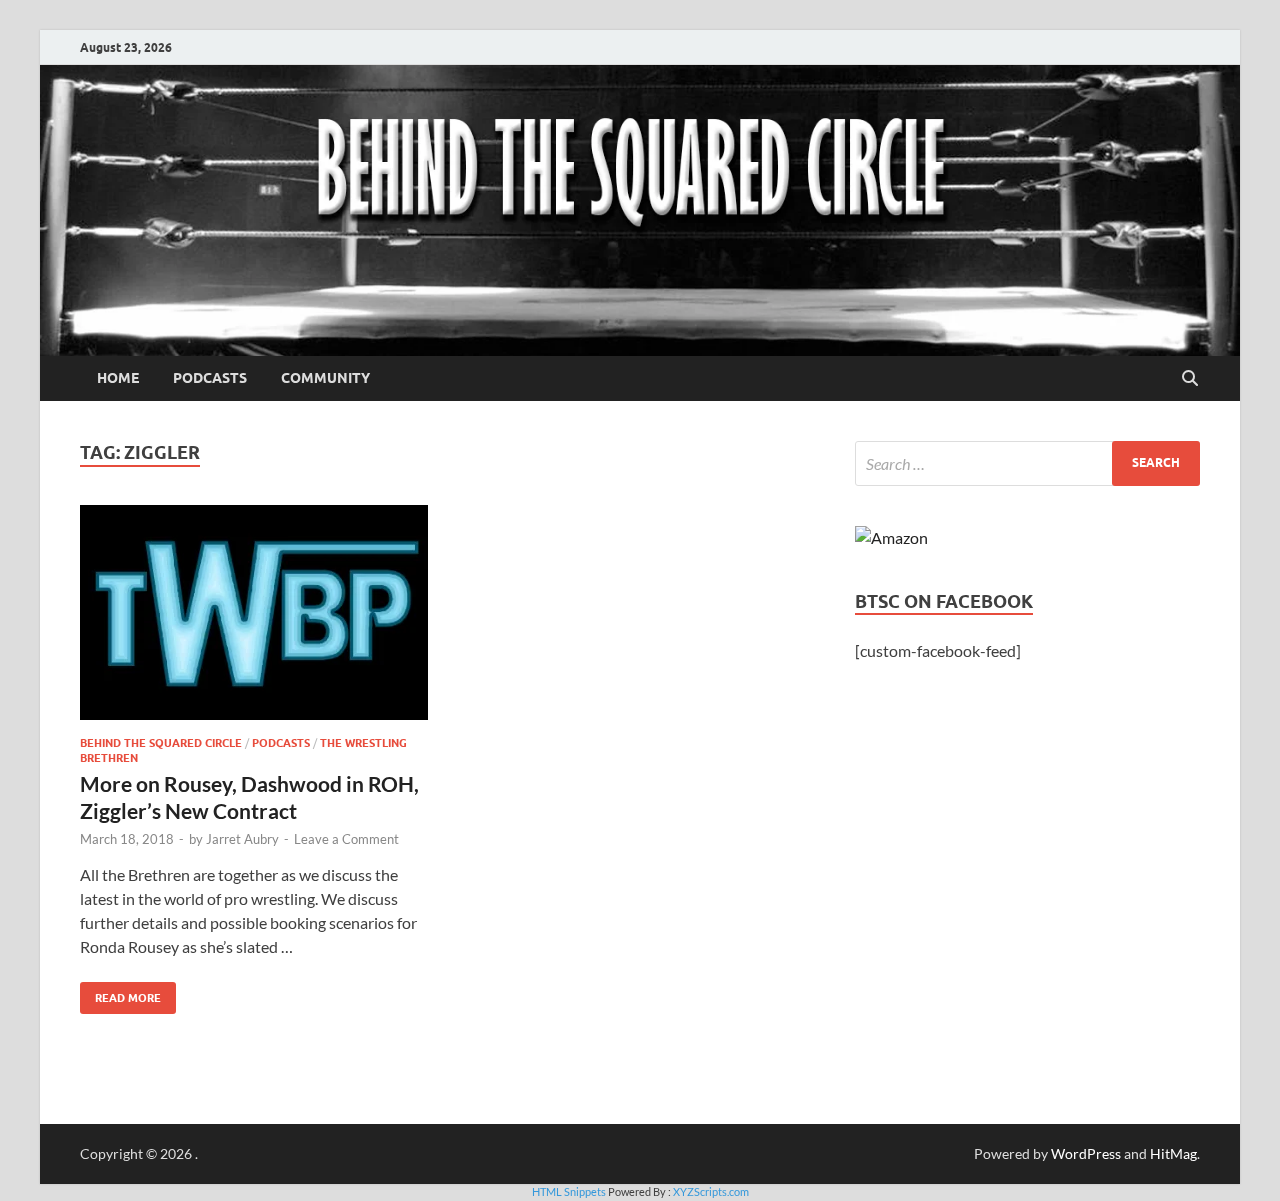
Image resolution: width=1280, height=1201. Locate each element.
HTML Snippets (569, 1191)
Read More (120, 993)
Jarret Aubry (242, 839)
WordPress (1086, 1153)
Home (118, 378)
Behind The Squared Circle (161, 743)
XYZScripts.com (711, 1191)
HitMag (1173, 1153)
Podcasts (210, 378)
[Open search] (1190, 379)
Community (325, 378)
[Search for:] (1027, 463)
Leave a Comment (346, 839)
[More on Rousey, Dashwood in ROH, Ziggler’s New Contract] (254, 612)
